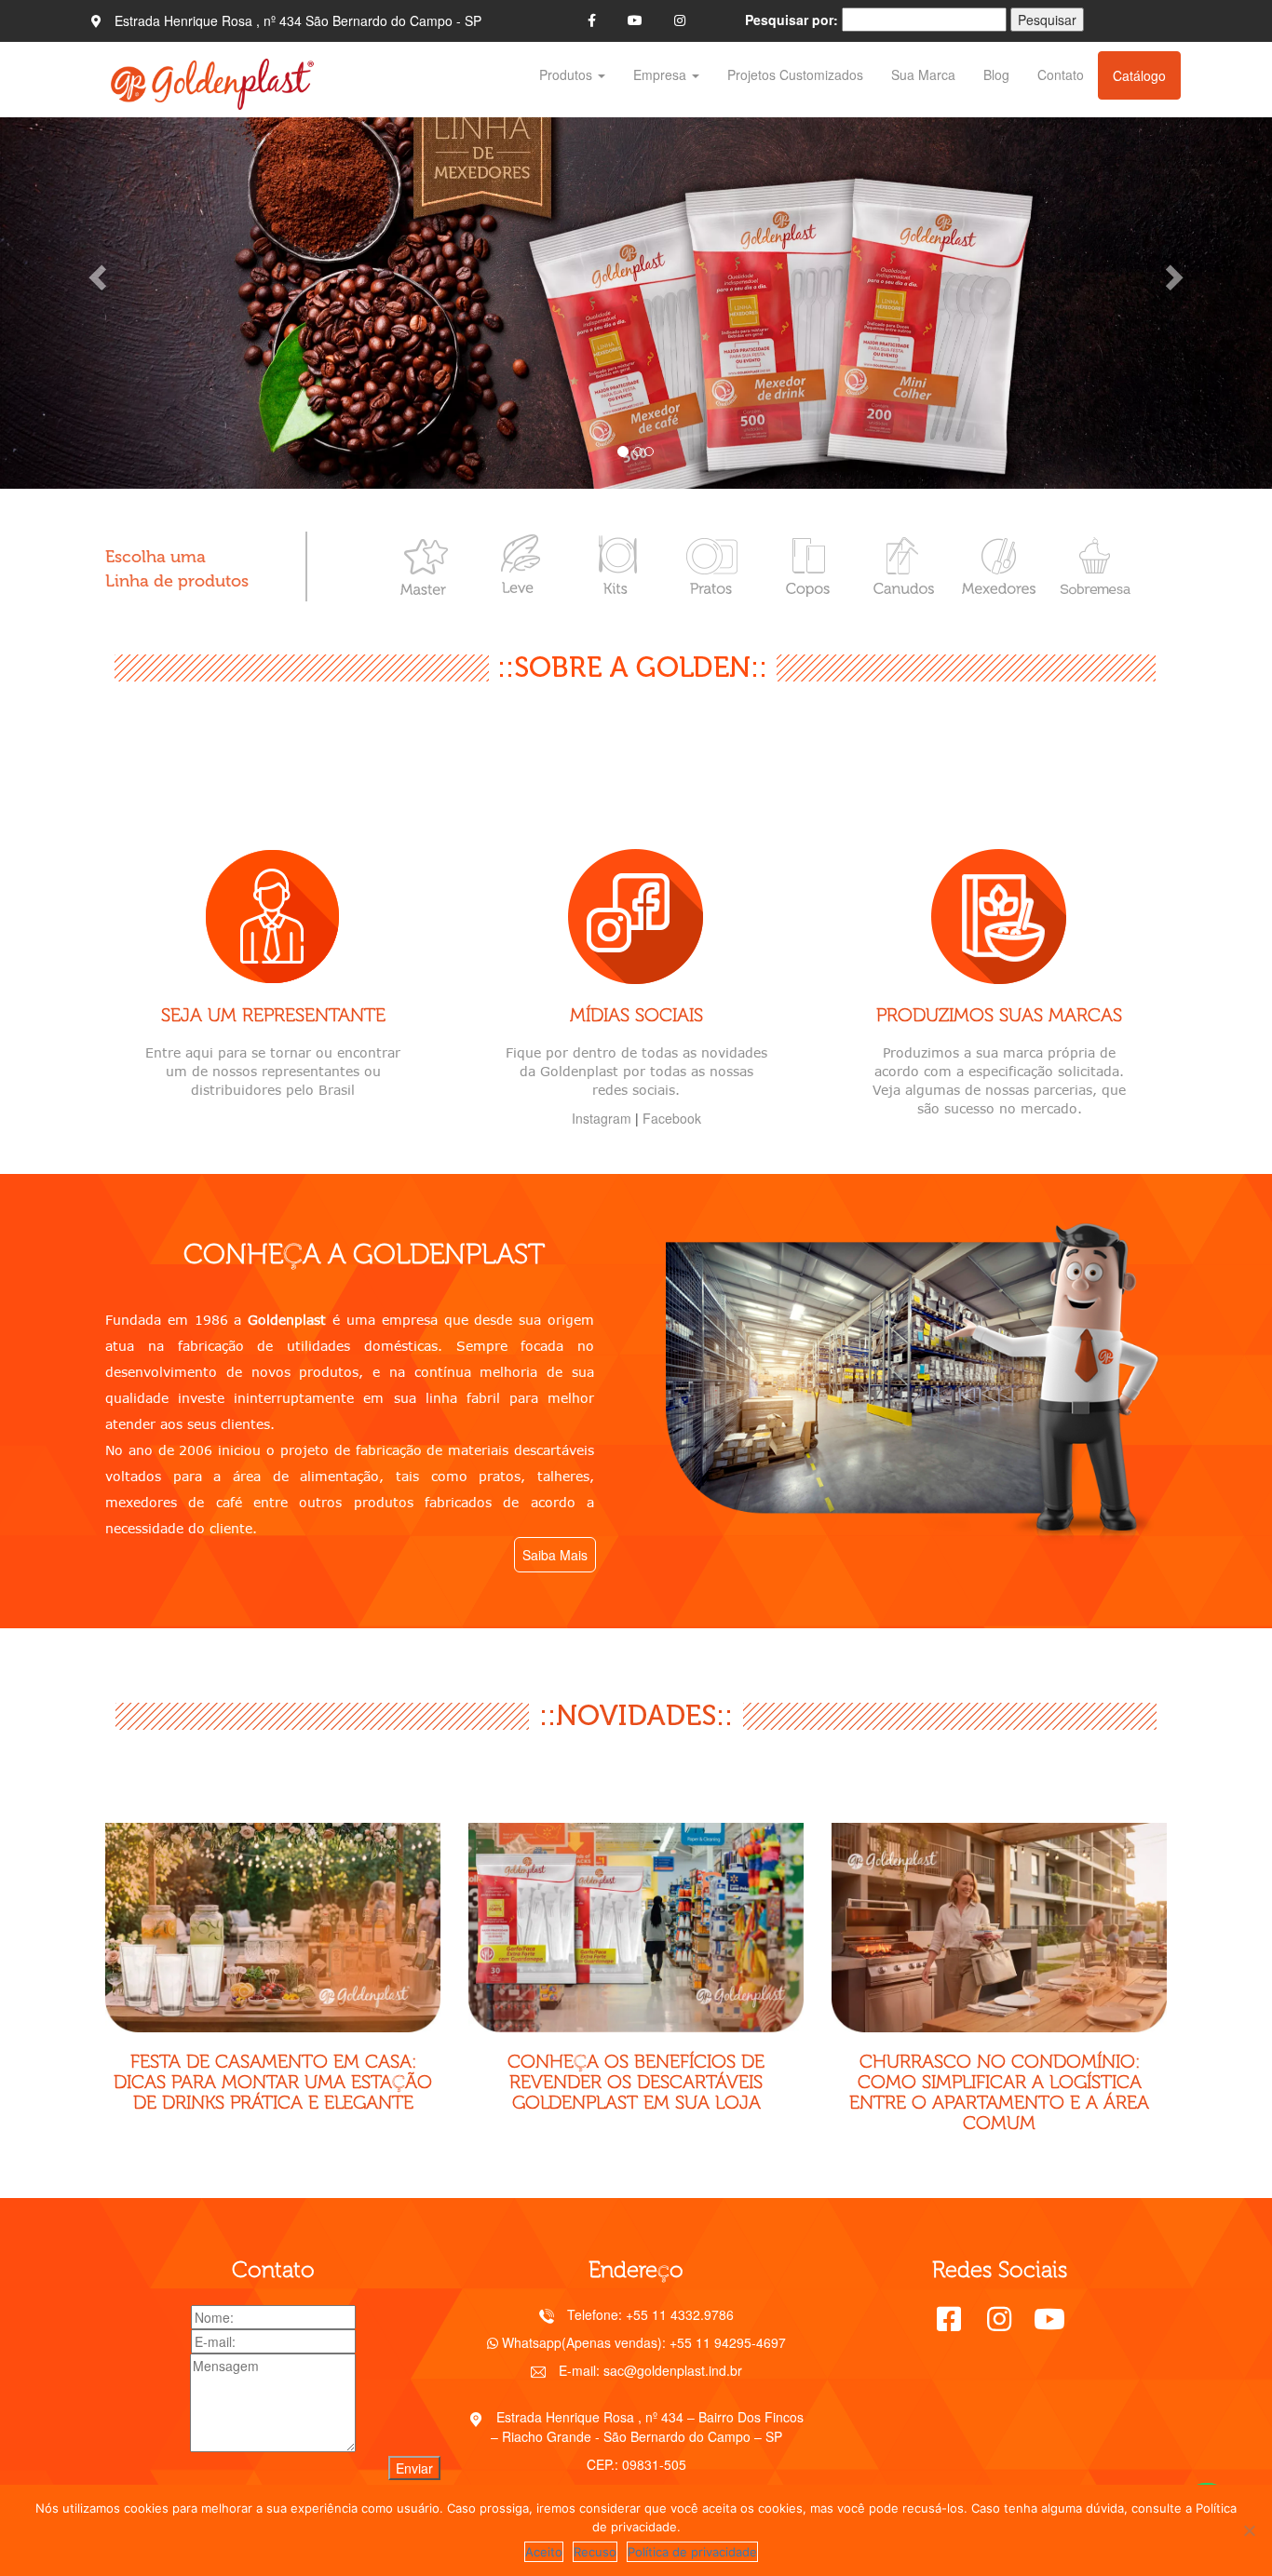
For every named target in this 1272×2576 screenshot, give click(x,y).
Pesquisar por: (792, 20)
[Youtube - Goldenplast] (635, 20)
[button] (95, 272)
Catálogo (1139, 75)
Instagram (602, 1118)
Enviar (414, 2468)
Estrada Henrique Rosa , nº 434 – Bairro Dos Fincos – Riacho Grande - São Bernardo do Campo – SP (648, 2426)
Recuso (595, 2552)
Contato (1061, 74)
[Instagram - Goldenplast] (680, 20)
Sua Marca (923, 74)
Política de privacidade (692, 2552)
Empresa (662, 74)
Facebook (672, 1118)
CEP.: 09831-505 (636, 2464)
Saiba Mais (555, 1555)
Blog (996, 74)
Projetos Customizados (795, 74)
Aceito (544, 2552)
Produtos (568, 74)
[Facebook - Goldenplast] (592, 20)
